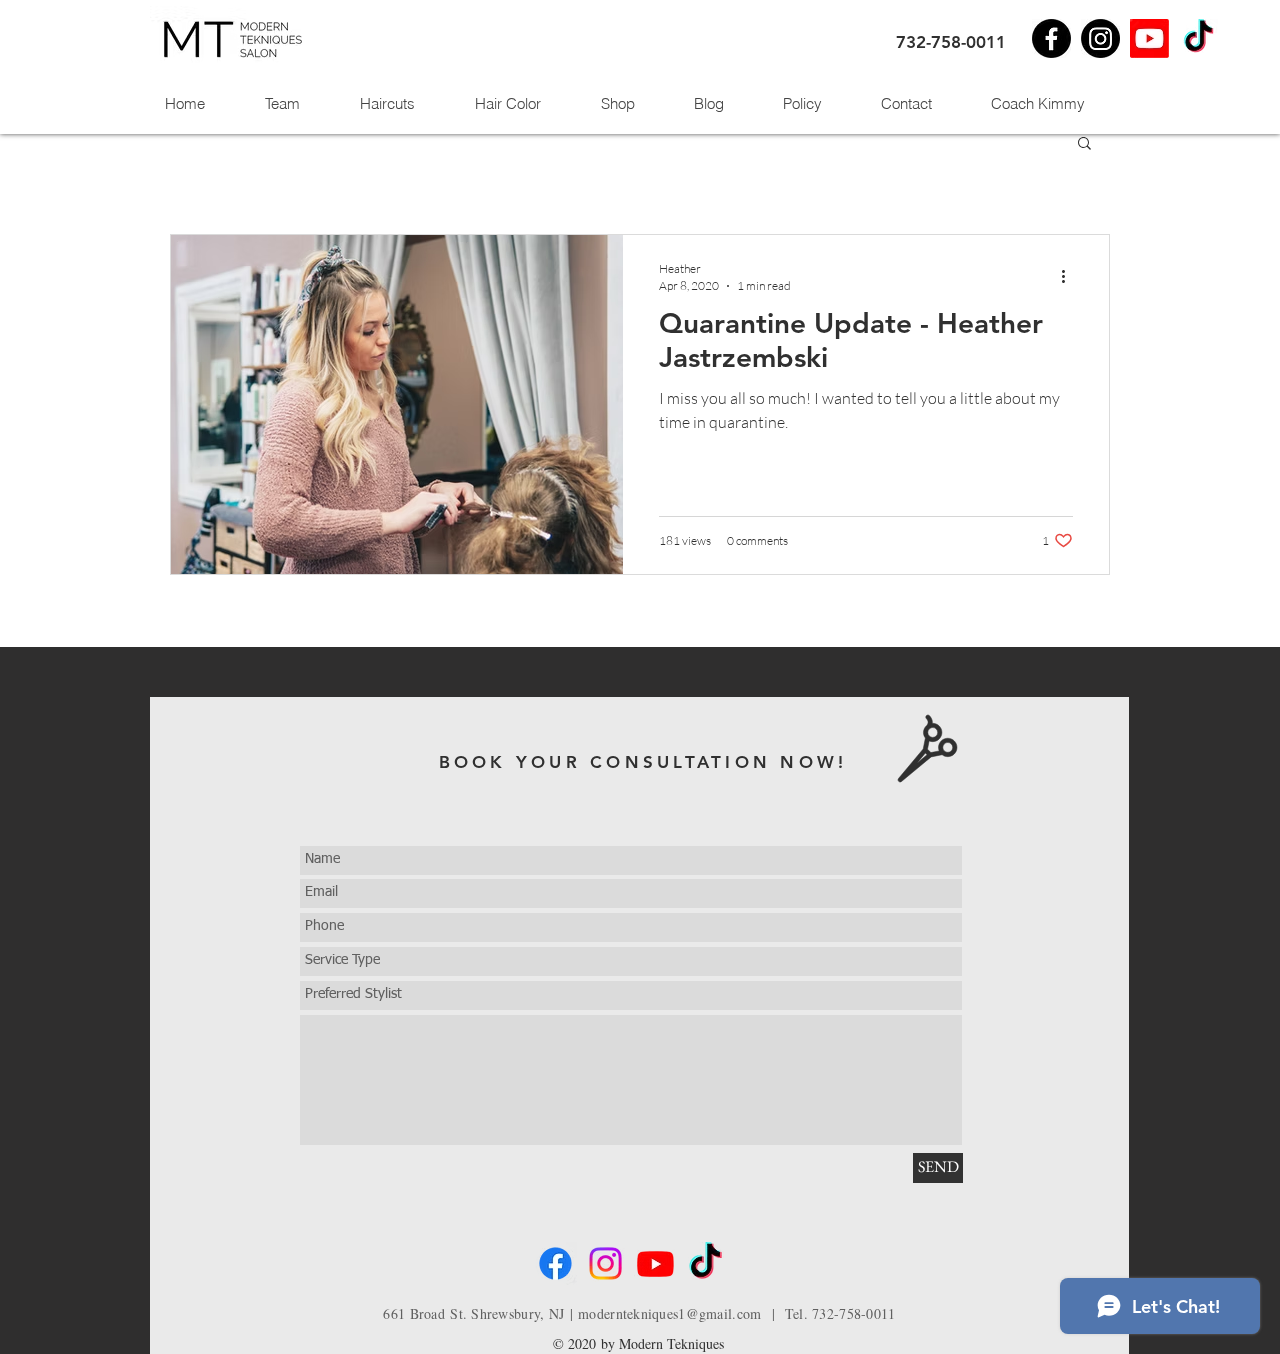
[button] (1084, 144)
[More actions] (1070, 276)
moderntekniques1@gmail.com (669, 1313)
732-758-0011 (951, 42)
